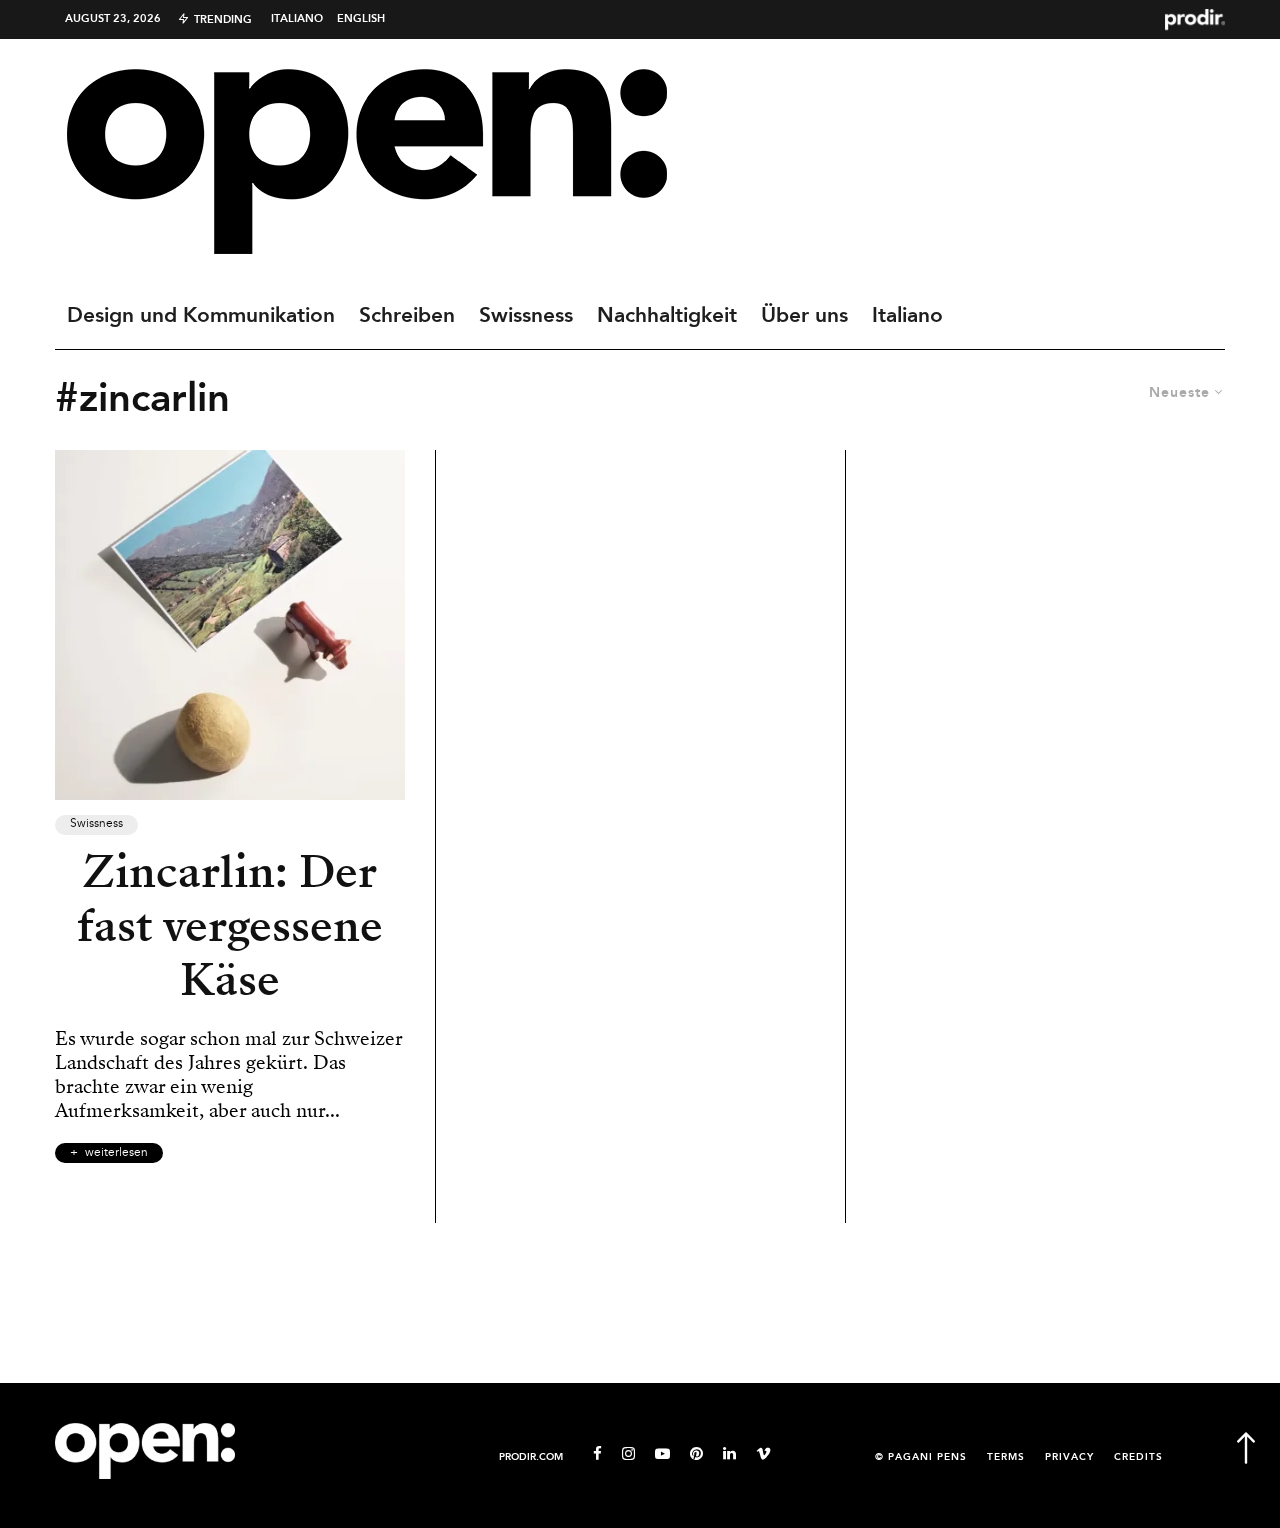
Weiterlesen (116, 1153)
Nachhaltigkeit (667, 316)
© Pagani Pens (921, 1457)
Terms (1006, 1457)
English (361, 19)
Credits (1138, 1457)
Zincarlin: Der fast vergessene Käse (230, 926)
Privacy (1069, 1457)
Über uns (804, 316)
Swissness (526, 316)
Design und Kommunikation (201, 316)
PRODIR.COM (531, 1457)
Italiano (297, 19)
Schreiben (407, 316)
